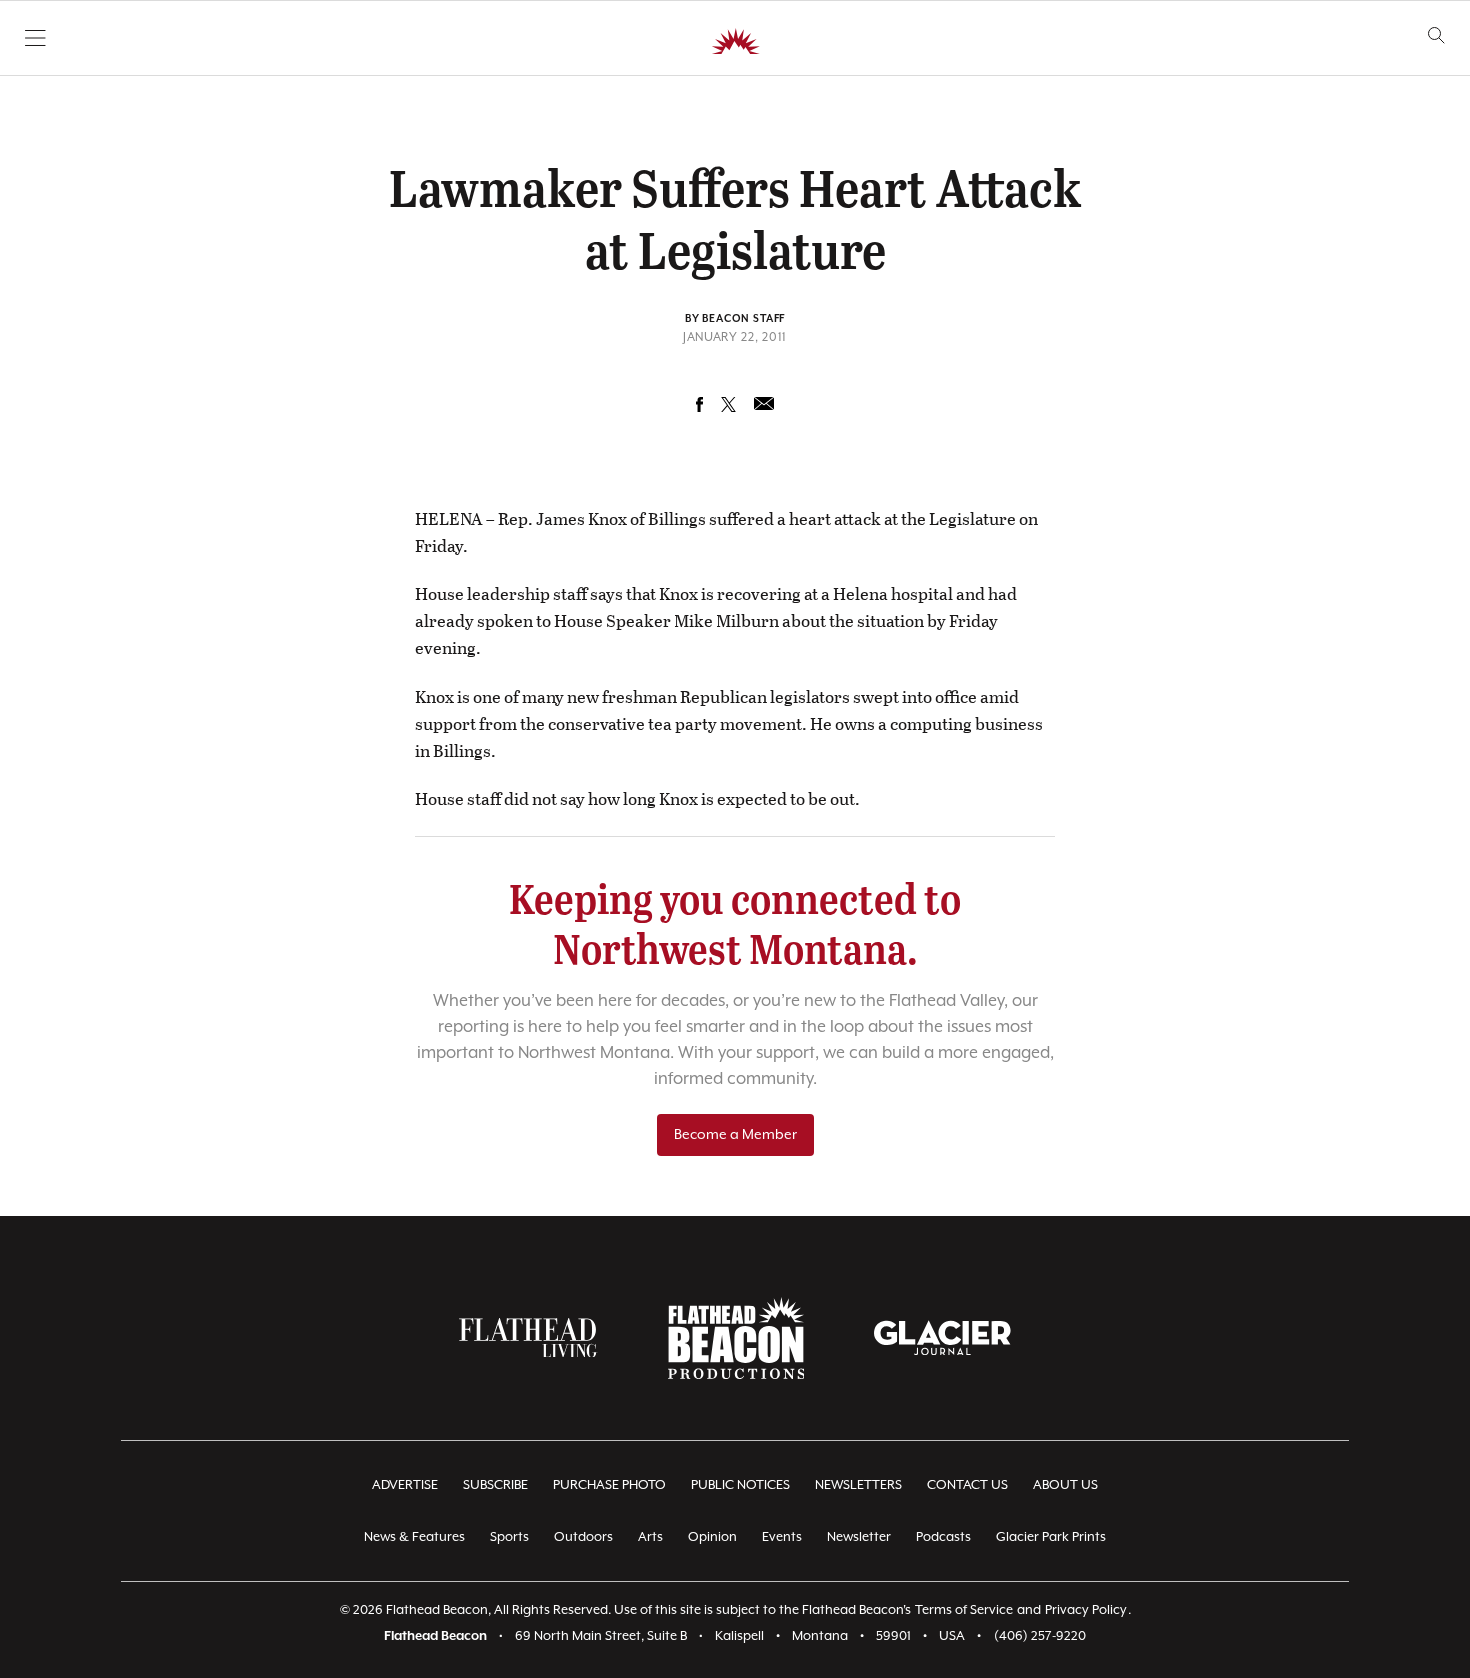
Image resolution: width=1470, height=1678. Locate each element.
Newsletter (859, 1537)
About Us (1065, 1485)
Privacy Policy (1086, 1610)
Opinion (712, 1537)
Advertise (405, 1485)
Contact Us (967, 1485)
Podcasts (943, 1537)
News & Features (414, 1537)
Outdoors (583, 1537)
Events (782, 1537)
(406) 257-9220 (1040, 1636)
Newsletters (858, 1485)
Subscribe (495, 1485)
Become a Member (735, 1135)
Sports (509, 1537)
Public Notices (740, 1485)
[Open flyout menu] (35, 38)
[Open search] (1436, 35)
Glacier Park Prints (1051, 1537)
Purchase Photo (609, 1485)
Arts (650, 1537)
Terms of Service (964, 1610)
